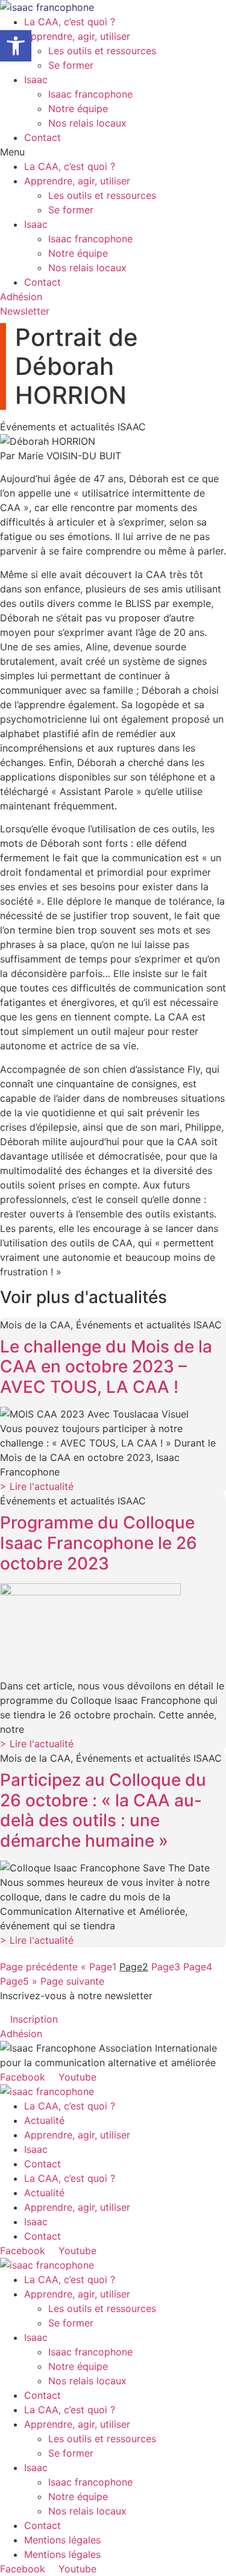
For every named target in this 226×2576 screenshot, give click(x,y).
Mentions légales (62, 2540)
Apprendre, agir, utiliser (77, 36)
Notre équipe (78, 108)
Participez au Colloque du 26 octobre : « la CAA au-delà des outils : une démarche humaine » (103, 1810)
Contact (42, 137)
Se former (71, 65)
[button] (113, 152)
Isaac (36, 80)
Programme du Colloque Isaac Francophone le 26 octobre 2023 (99, 1543)
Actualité (44, 2120)
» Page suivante (68, 1981)
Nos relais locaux (87, 123)
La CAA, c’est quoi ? (70, 22)
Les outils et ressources (102, 51)
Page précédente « (43, 1967)
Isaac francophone (90, 94)
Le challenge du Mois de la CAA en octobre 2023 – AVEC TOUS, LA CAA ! (106, 1367)
